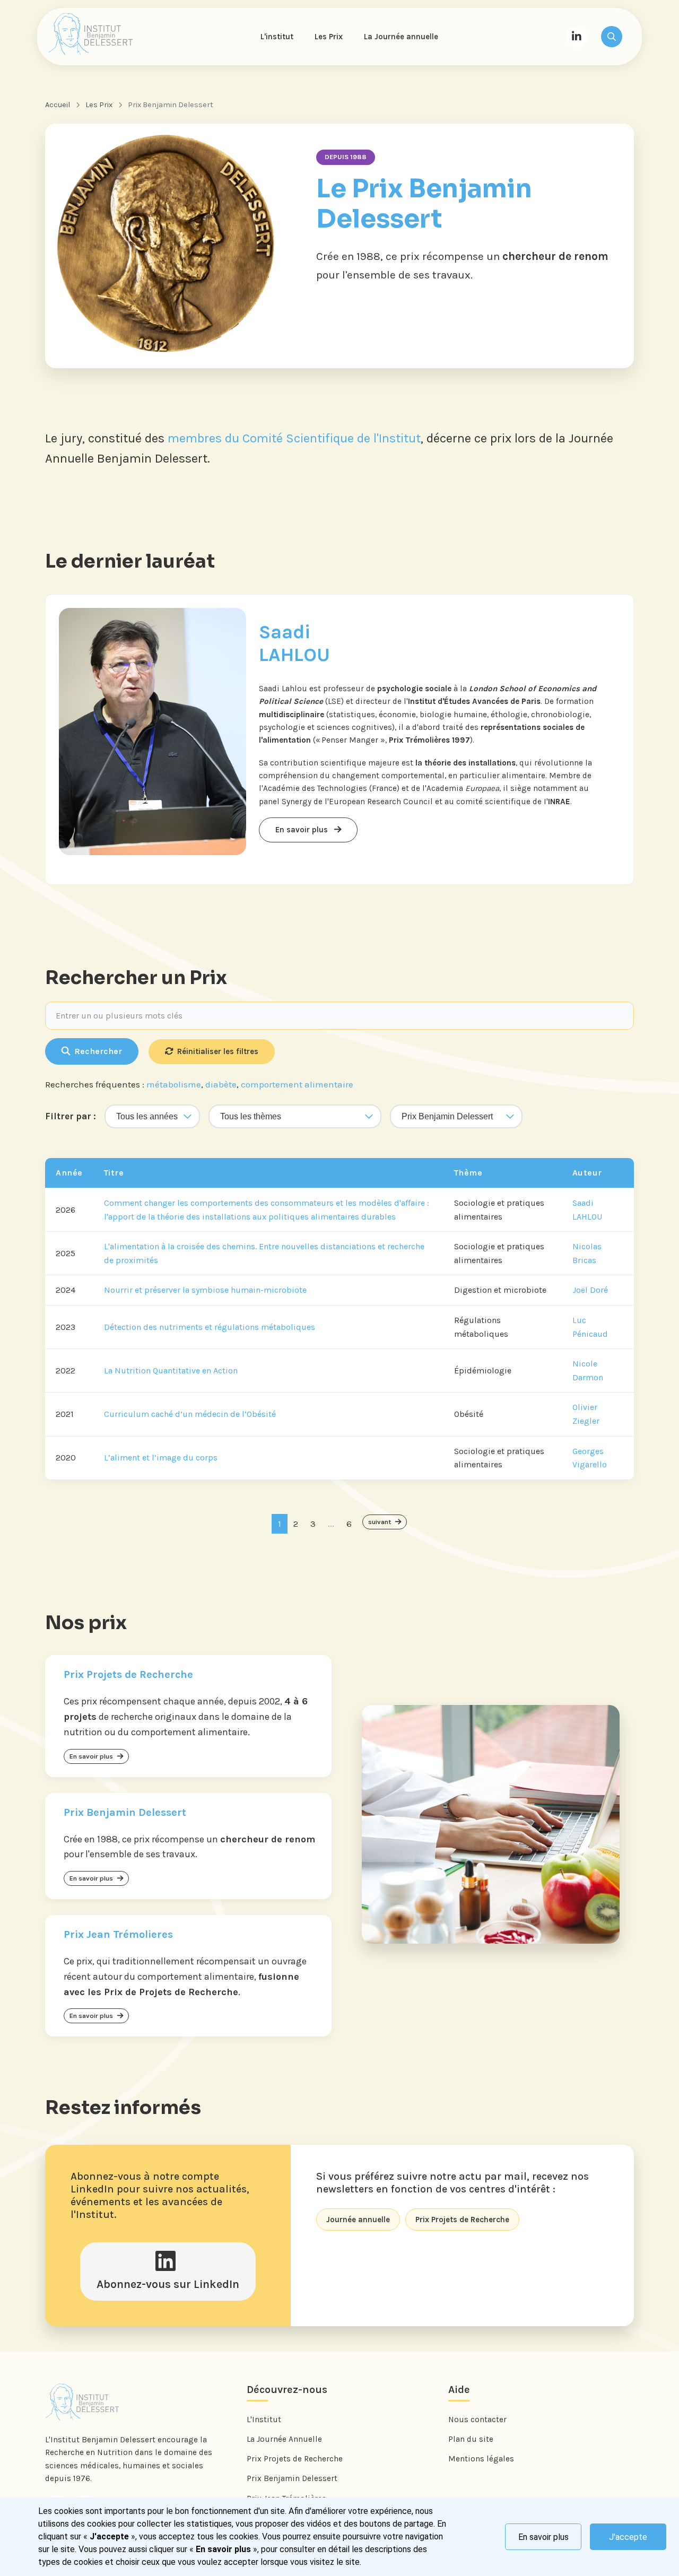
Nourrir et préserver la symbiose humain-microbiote (205, 1290)
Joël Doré (590, 1290)
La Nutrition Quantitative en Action (171, 1370)
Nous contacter (477, 2420)
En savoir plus (543, 2537)
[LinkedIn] (577, 37)
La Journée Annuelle (284, 2439)
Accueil (58, 105)
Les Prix (329, 37)
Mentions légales (481, 2459)
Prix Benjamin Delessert (292, 2478)
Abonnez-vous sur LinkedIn (168, 2284)
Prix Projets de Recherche (295, 2459)
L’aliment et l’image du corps (161, 1457)
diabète (221, 1084)
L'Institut (264, 2420)
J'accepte (628, 2537)
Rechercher (98, 1051)
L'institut (277, 37)
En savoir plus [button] (303, 830)
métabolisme (174, 1084)
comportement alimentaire (297, 1084)
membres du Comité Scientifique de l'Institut (294, 438)
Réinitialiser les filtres (218, 1051)
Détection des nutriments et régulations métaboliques (210, 1327)
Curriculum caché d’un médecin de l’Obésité (190, 1414)
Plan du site (471, 2439)
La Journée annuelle (401, 37)
